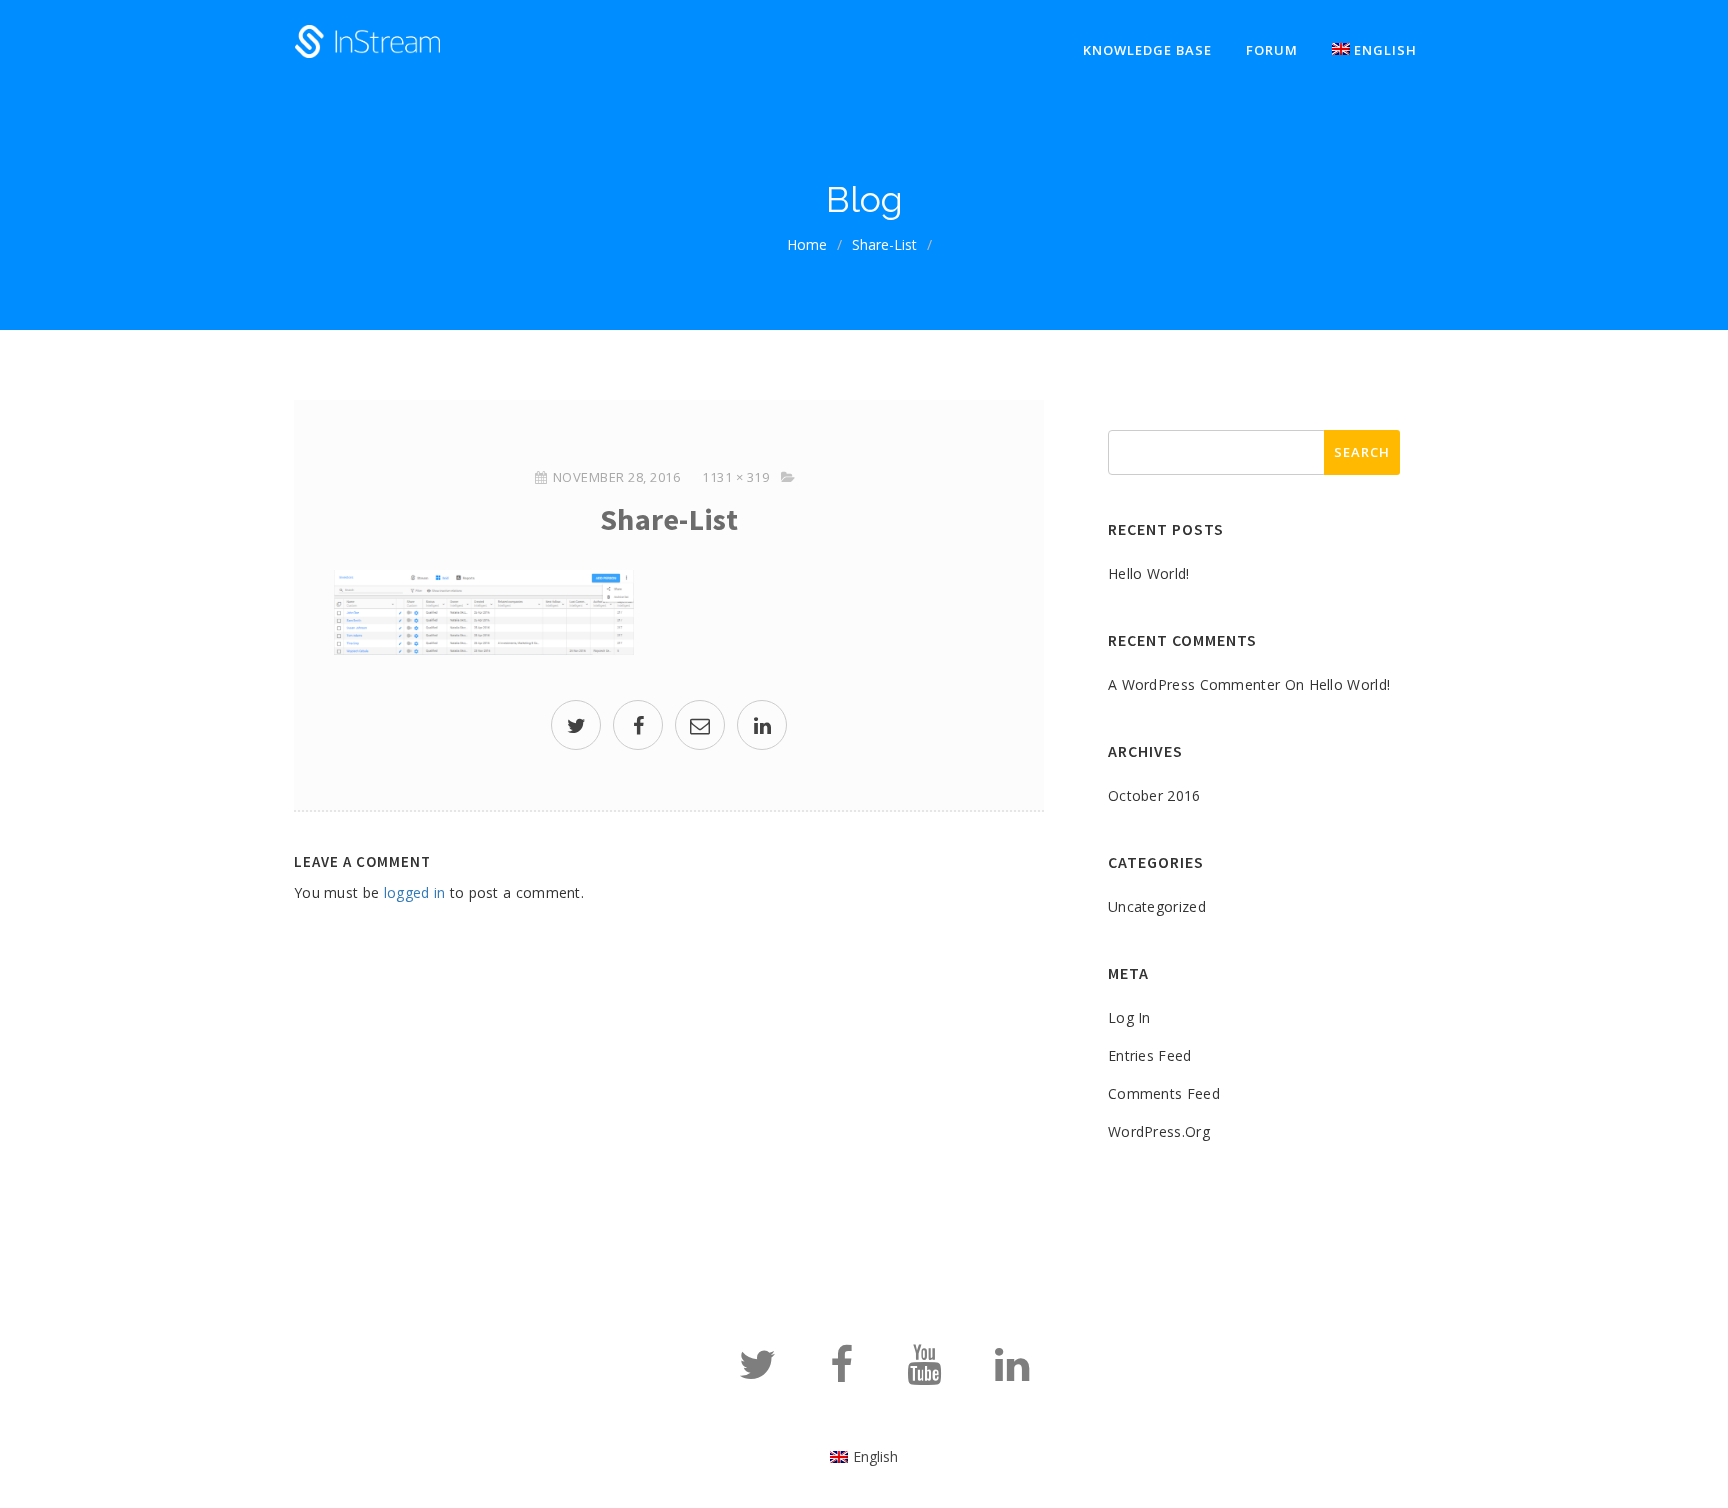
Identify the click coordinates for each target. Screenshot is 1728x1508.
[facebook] (638, 727)
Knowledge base (1147, 50)
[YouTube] (924, 1373)
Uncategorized (1157, 906)
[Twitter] (757, 1373)
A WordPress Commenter (1194, 684)
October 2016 (1154, 795)
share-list (884, 244)
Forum (1272, 50)
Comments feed (1164, 1093)
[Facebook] (841, 1373)
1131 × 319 (735, 477)
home (807, 244)
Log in (1129, 1017)
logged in (415, 892)
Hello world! (1149, 573)
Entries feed (1150, 1055)
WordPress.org (1159, 1131)
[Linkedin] (1012, 1373)
